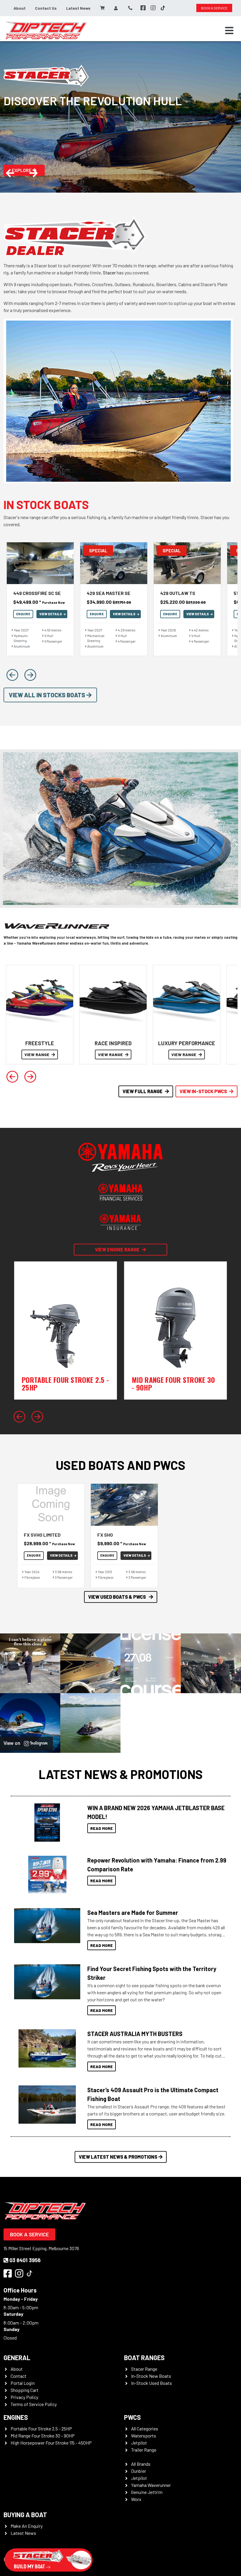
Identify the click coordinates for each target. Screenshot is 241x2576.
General (17, 2357)
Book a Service (29, 2234)
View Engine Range (117, 1249)
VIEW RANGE (37, 1054)
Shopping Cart (25, 2390)
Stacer (109, 272)
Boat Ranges (144, 2357)
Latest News (78, 8)
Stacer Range (144, 2369)
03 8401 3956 (25, 2260)
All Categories (145, 2429)
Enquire (23, 614)
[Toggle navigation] (229, 31)
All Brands (141, 2464)
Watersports (144, 2436)
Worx (136, 2499)
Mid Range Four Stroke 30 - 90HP (43, 2436)
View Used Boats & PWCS (117, 1597)
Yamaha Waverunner (151, 2485)
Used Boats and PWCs (121, 1465)
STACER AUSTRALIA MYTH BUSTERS (135, 2034)
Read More (102, 1828)
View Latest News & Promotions (118, 2157)
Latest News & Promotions (121, 1774)
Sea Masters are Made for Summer (133, 1913)
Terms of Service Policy (34, 2404)
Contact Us (46, 8)
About (20, 8)
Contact (19, 2376)
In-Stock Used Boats (152, 2383)
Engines (16, 2417)
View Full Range (143, 1091)
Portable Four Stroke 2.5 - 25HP (41, 2429)
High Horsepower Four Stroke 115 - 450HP (51, 2443)
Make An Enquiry (27, 2526)
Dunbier (139, 2471)
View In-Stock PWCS (203, 1091)
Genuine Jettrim (147, 2492)
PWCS (132, 2417)
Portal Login (23, 2383)
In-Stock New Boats (151, 2376)
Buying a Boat (25, 2515)
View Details (51, 614)
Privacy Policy (24, 2397)
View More (46, 1823)
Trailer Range (144, 2450)
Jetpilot (139, 2443)
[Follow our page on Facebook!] (143, 8)
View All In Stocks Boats (48, 695)
